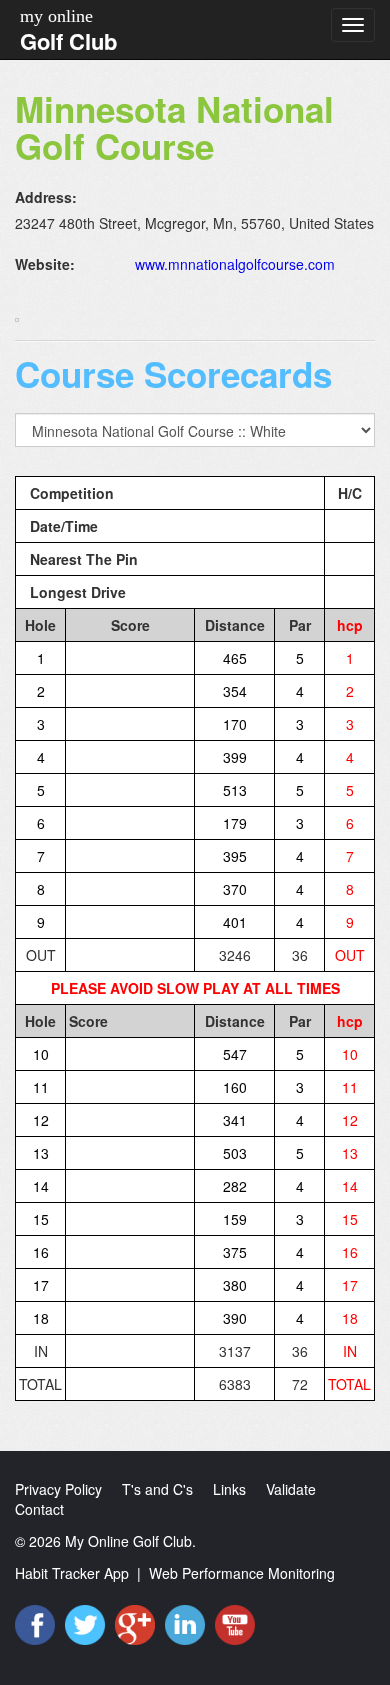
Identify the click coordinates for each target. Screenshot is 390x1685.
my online (56, 16)
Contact (39, 1509)
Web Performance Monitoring (242, 1573)
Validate (291, 1489)
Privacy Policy (58, 1489)
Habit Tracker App (72, 1573)
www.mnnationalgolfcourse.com (235, 264)
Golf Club (68, 41)
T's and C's (157, 1489)
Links (229, 1489)
